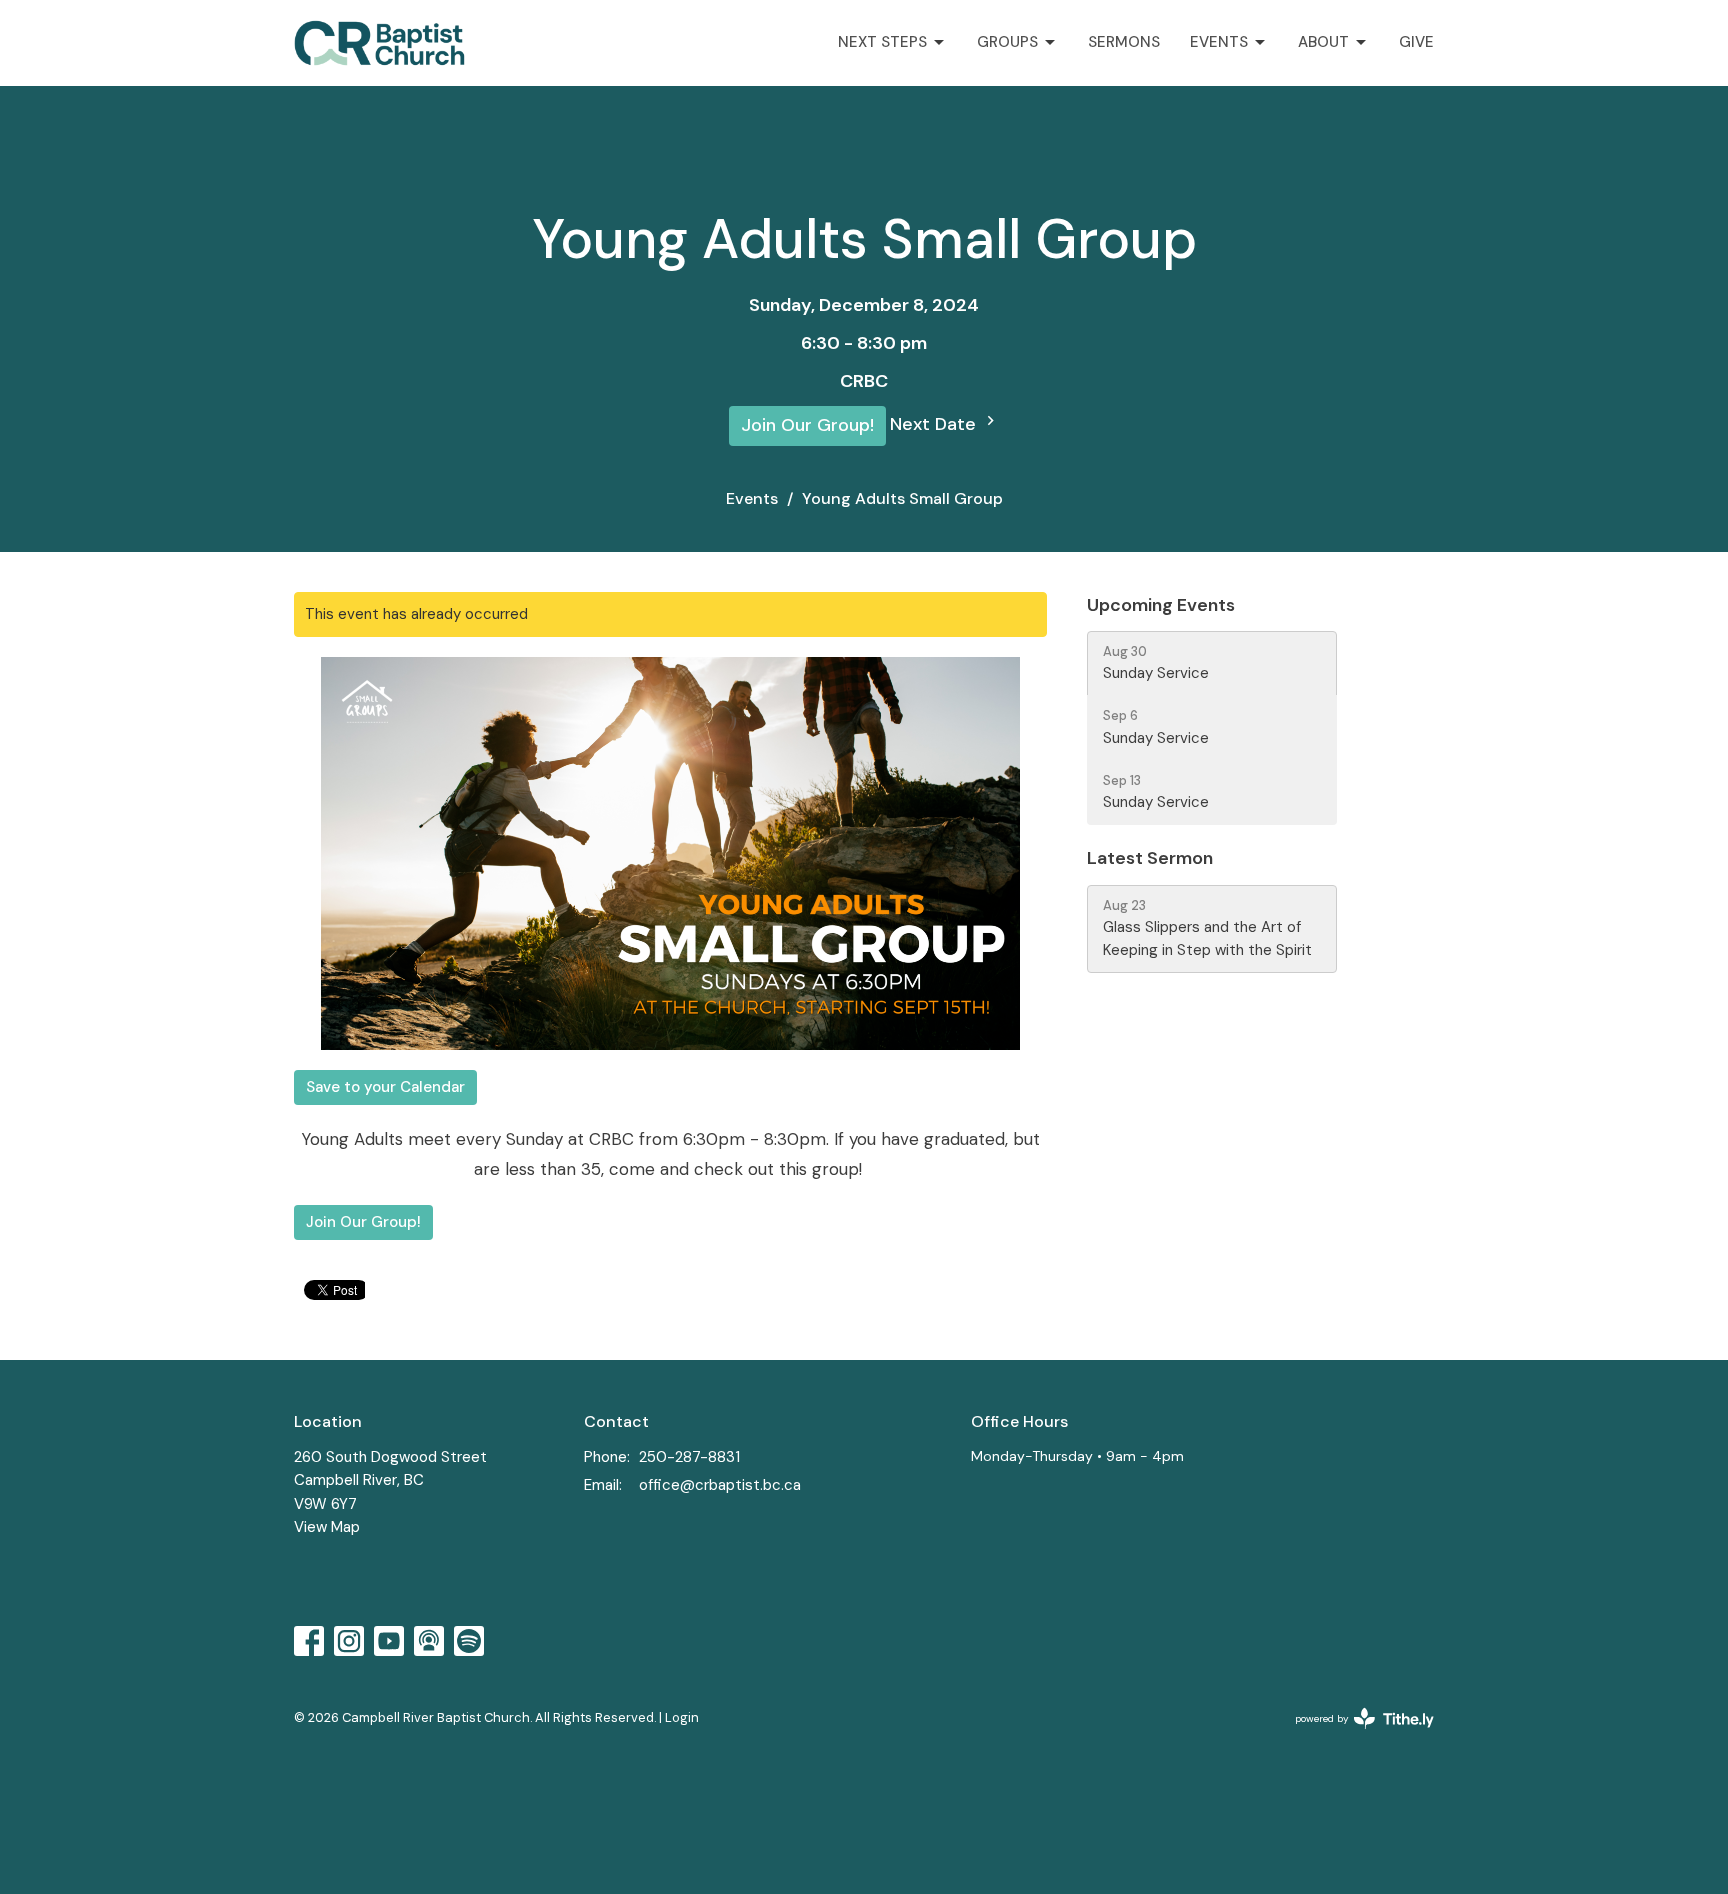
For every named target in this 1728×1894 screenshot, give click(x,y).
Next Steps (882, 42)
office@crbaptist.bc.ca (720, 1485)
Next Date (935, 424)
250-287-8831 (689, 1457)
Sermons (1124, 42)
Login (682, 1717)
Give (1416, 42)
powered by (1353, 1735)
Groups (1007, 42)
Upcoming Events (1161, 605)
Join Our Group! (807, 425)
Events (1219, 42)
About (1323, 42)
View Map (327, 1527)
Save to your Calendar (385, 1087)
